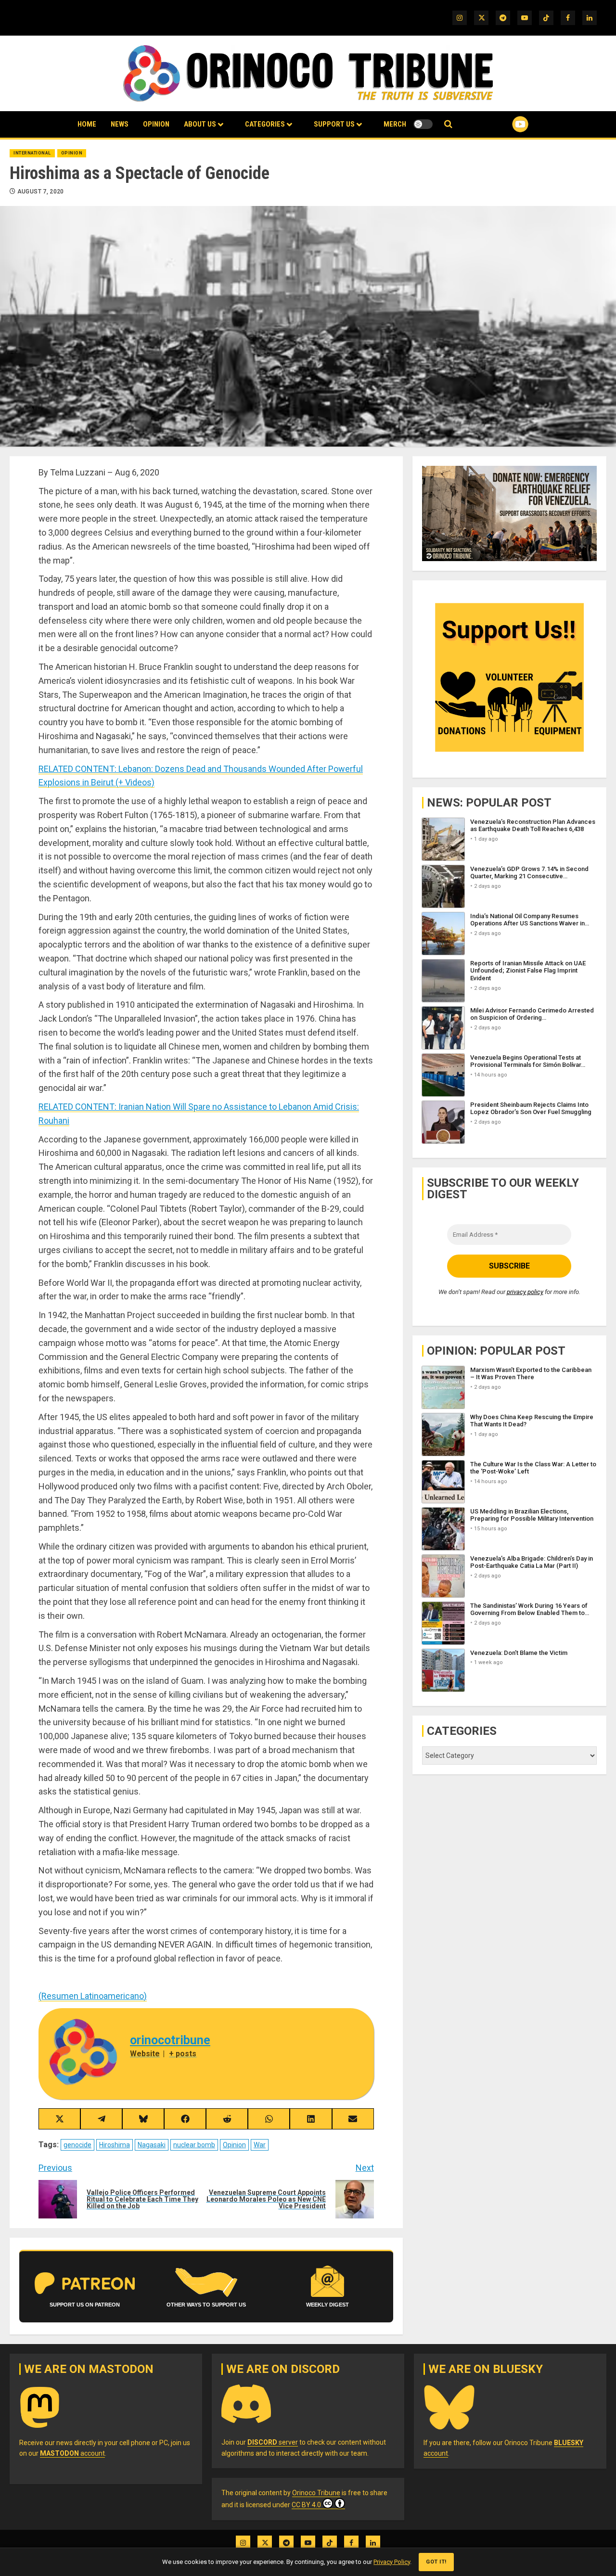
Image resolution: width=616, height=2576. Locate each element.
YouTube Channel (505, 124)
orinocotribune (170, 2040)
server (273, 2442)
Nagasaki (152, 2145)
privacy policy (525, 1292)
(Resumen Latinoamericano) (93, 1996)
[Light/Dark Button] (423, 124)
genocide (77, 2145)
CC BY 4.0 (306, 2505)
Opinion (156, 124)
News (120, 124)
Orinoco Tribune (316, 2493)
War (260, 2145)
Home (87, 124)
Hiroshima (115, 2145)
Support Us (334, 124)
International (32, 153)
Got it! (436, 2562)
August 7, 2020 (41, 192)
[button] (448, 124)
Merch (395, 124)
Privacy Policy (392, 2562)
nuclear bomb (194, 2145)
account (72, 2453)
